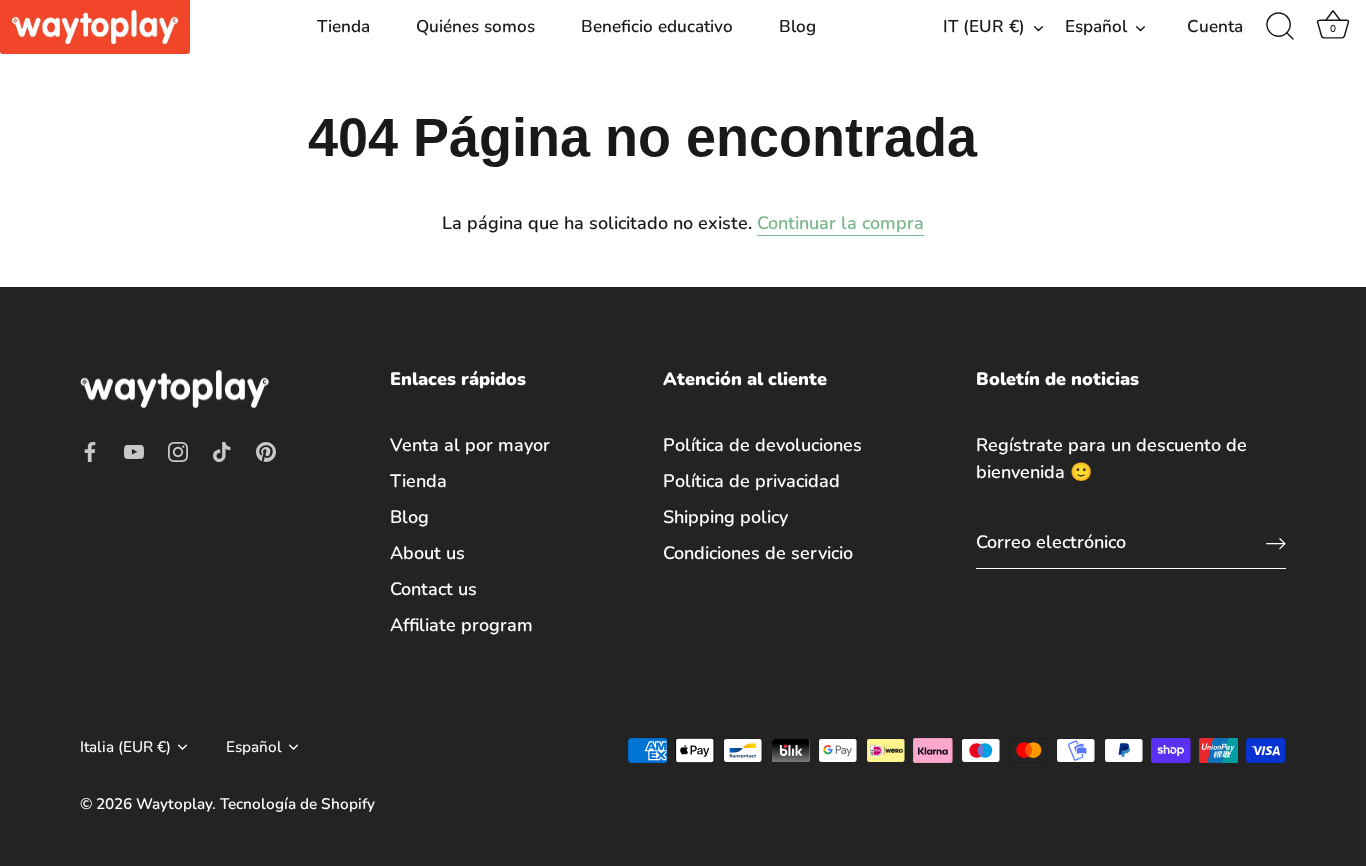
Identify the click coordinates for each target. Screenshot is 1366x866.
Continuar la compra (840, 223)
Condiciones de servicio (758, 553)
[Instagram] (178, 450)
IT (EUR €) (984, 26)
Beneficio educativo (657, 26)
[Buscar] (1280, 27)
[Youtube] (134, 450)
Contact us (433, 589)
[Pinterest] (266, 450)
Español (1096, 26)
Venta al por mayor (470, 445)
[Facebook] (90, 450)
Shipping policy (725, 517)
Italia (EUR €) (125, 747)
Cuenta (1215, 26)
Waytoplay (174, 804)
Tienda (343, 26)
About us (427, 553)
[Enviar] (1276, 542)
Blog (797, 26)
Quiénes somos (475, 26)
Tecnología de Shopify (297, 804)
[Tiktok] (222, 450)
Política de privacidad (751, 481)
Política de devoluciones (762, 445)
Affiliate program (461, 625)
